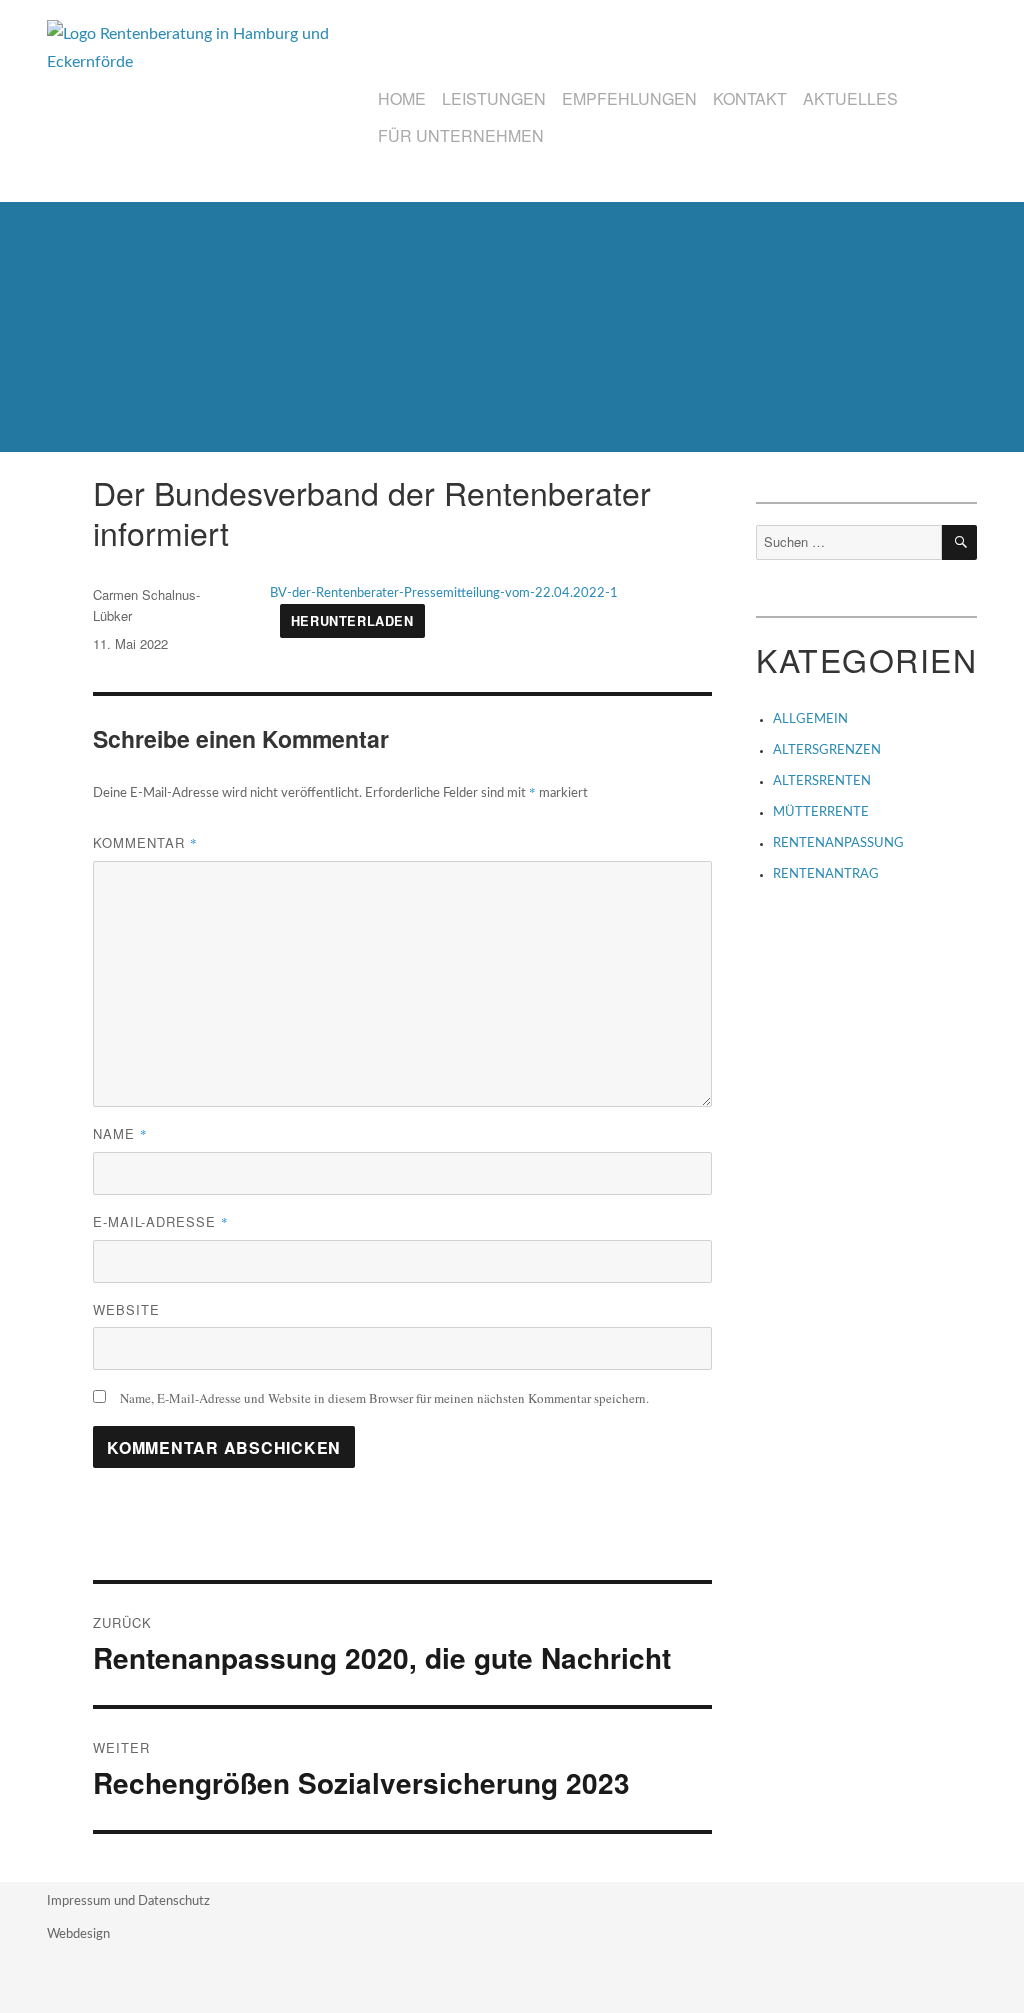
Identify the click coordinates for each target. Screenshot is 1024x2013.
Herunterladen (352, 621)
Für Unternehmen (461, 135)
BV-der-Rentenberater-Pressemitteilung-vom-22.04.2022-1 (444, 593)
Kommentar (145, 842)
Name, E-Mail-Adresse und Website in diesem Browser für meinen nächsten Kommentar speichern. (384, 1398)
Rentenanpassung (838, 843)
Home (402, 98)
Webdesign (78, 1934)
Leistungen (494, 98)
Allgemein (810, 719)
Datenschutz (174, 1901)
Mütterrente (821, 812)
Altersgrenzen (827, 750)
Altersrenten (822, 781)
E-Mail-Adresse (161, 1221)
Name (120, 1133)
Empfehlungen (629, 98)
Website (126, 1309)
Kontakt (750, 98)
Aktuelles (850, 98)
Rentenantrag (826, 874)
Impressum (80, 1901)
